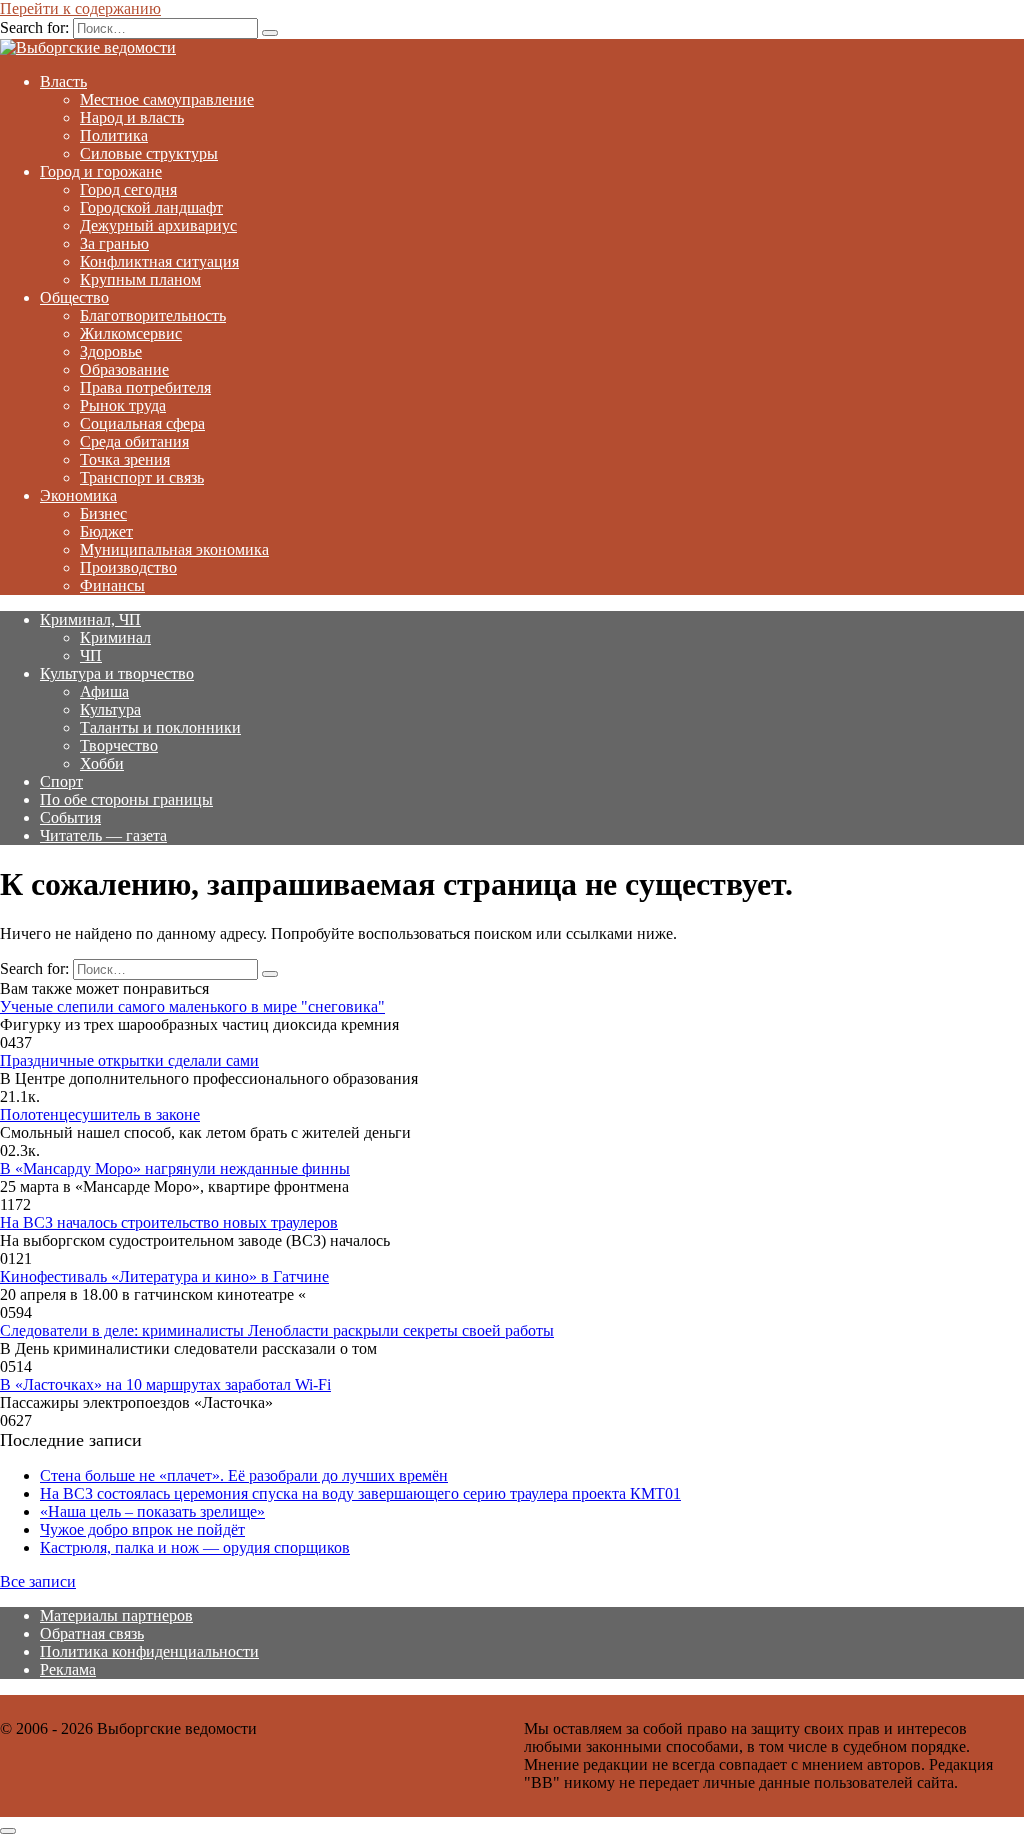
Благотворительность (153, 315)
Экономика (78, 495)
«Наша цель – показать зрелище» (152, 1511)
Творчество (119, 745)
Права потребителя (145, 387)
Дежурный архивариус (158, 225)
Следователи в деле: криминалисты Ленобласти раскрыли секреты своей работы (277, 1330)
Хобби (102, 763)
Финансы (112, 585)
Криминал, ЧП (90, 619)
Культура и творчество (117, 673)
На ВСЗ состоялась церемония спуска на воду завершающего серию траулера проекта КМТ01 (360, 1493)
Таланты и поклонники (160, 727)
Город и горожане (101, 171)
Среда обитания (134, 441)
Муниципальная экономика (174, 549)
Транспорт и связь (142, 477)
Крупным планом (140, 279)
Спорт (61, 781)
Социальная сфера (142, 423)
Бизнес (103, 513)
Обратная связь (92, 1633)
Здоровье (111, 351)
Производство (128, 567)
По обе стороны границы (126, 799)
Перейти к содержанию (80, 8)
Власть (63, 81)
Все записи (38, 1581)
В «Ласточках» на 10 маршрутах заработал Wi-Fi (165, 1384)
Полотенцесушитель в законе (100, 1114)
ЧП (91, 655)
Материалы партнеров (116, 1615)
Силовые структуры (149, 153)
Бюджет (106, 531)
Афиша (104, 691)
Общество (74, 297)
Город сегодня (128, 189)
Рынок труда (123, 405)
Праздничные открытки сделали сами (129, 1060)
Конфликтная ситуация (159, 261)
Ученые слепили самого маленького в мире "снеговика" (192, 1006)
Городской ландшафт (151, 207)
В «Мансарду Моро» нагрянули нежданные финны (175, 1168)
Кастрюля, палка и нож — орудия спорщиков (195, 1547)
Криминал (115, 637)
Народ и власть (132, 117)
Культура (110, 709)
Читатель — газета (103, 835)
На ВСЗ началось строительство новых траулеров (169, 1222)
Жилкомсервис (131, 333)
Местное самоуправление (167, 99)
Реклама (68, 1669)
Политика (114, 135)
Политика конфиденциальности (149, 1651)
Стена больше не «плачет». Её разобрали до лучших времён (244, 1475)
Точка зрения (125, 459)
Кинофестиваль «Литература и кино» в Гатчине (164, 1276)
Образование (124, 369)
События (70, 817)
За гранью (114, 243)
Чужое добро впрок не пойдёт (142, 1529)
